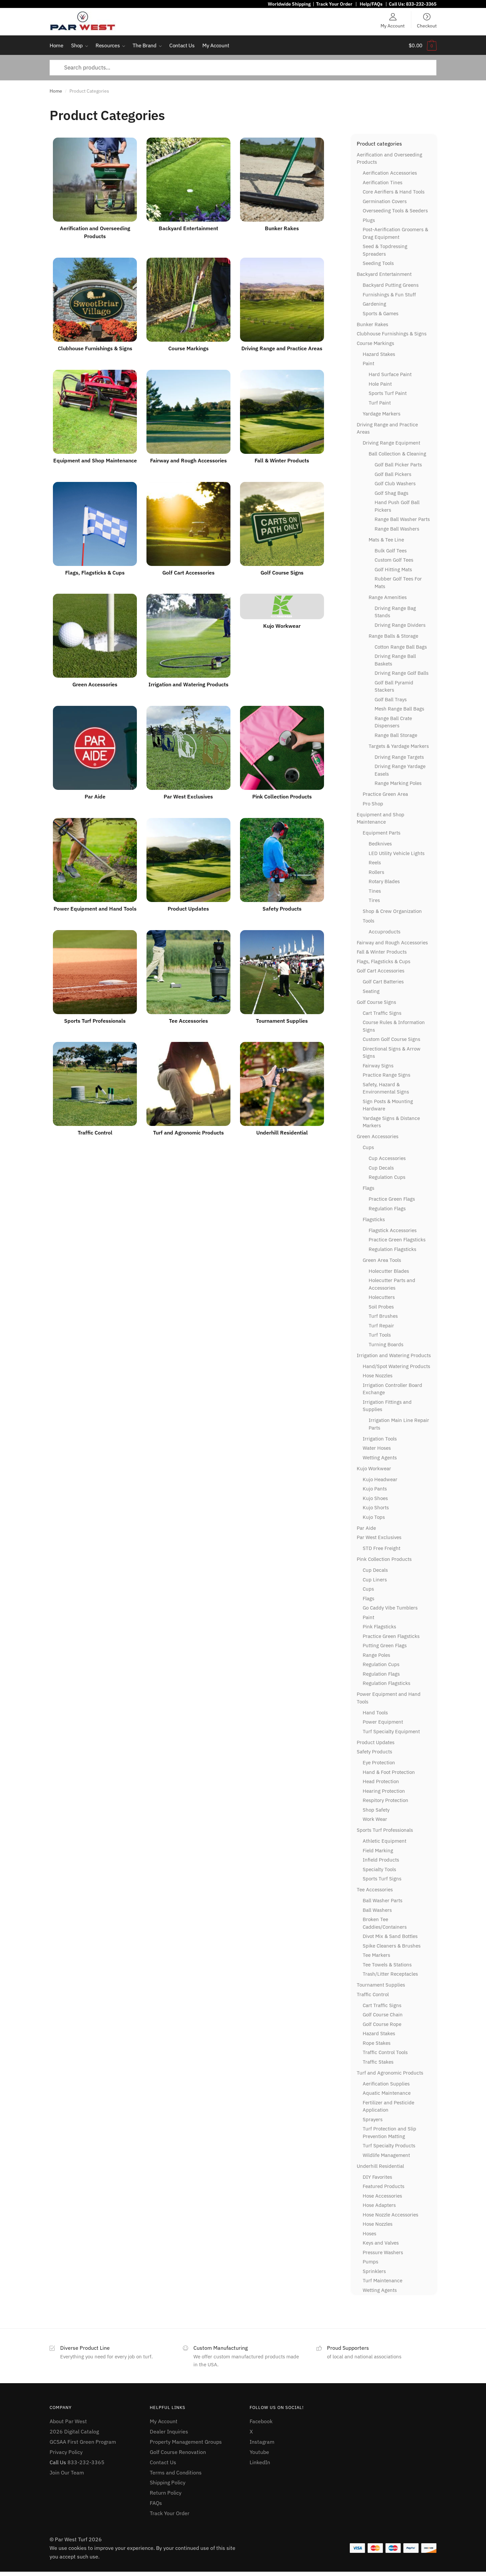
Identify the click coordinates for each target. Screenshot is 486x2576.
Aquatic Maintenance (387, 2093)
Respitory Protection (385, 1800)
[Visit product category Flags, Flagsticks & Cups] (95, 524)
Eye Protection (379, 1762)
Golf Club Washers (395, 483)
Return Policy (166, 2493)
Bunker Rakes (372, 324)
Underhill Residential (380, 2166)
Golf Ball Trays (391, 699)
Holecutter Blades (389, 1271)
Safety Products (374, 1752)
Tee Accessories (375, 1889)
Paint (368, 363)
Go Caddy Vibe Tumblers (390, 1608)
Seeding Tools (378, 263)
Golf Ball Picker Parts (398, 465)
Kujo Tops (374, 1517)
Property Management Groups (186, 2442)
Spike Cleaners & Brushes (392, 1946)
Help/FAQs (371, 4)
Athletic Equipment (385, 1841)
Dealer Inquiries (169, 2431)
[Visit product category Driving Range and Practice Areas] (282, 300)
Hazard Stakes (379, 354)
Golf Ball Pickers (393, 474)
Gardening (374, 304)
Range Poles (376, 1655)
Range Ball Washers (397, 529)
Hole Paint (380, 384)
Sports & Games (381, 313)
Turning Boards (386, 1344)
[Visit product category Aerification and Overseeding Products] (95, 180)
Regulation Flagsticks (392, 1249)
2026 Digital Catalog (74, 2431)
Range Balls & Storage (393, 636)
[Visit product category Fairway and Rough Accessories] (188, 412)
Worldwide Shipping (289, 4)
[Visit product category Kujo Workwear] (282, 606)
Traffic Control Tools (385, 2052)
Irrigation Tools (380, 1439)
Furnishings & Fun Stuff (389, 295)
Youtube (259, 2452)
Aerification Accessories (390, 173)
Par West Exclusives (379, 1537)
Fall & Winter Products (382, 952)
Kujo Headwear (380, 1479)
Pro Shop (373, 804)
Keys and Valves (381, 2243)
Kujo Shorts (376, 1507)
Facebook (261, 2421)
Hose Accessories (382, 2196)
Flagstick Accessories (393, 1230)
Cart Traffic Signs (382, 1013)
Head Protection (381, 1781)
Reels (375, 862)
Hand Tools (375, 1713)
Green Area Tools (382, 1260)
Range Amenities (388, 597)
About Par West (68, 2421)
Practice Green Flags (392, 1199)
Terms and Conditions (176, 2472)
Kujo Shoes (375, 1498)
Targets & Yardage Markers (399, 746)
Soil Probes (381, 1307)
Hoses (369, 2233)
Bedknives (380, 844)
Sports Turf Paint (388, 393)
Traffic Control (373, 1994)
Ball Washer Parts (383, 1900)
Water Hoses (377, 1448)
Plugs (369, 220)
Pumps (370, 2262)
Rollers (376, 872)
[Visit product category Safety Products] (282, 860)
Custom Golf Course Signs (391, 1039)
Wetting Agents (380, 1458)
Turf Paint (380, 403)
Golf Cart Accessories (381, 971)
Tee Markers (376, 1955)
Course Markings (375, 343)
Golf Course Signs (376, 1002)
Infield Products (381, 1860)
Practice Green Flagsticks (397, 1240)
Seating (371, 991)
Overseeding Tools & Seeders (395, 211)
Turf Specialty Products (389, 2146)
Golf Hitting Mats (393, 569)
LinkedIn (260, 2462)
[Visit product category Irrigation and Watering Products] (188, 636)
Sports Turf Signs (382, 1879)
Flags (368, 1188)
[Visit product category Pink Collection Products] (282, 748)
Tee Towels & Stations (387, 1965)
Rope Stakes (377, 2043)
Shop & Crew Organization (392, 911)
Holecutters (382, 1297)
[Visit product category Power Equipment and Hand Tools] (95, 860)
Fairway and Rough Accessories (392, 943)
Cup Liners (375, 1580)
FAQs (156, 2503)
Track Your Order (334, 4)
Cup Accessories (387, 1158)
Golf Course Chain (383, 2015)
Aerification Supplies (386, 2084)
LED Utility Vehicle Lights (397, 853)
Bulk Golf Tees (391, 551)
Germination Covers (385, 201)
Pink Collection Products (384, 1559)
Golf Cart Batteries (383, 982)
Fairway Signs (378, 1066)
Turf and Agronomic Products (390, 2073)
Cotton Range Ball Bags (401, 647)
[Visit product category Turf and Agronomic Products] (188, 1084)
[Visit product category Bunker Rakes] (282, 180)
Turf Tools (380, 1335)
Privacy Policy (66, 2452)
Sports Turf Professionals (385, 1830)
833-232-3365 (421, 4)
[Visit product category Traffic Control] (95, 1084)
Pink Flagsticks (379, 1627)
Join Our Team (67, 2472)
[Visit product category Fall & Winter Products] (282, 412)
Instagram (262, 2442)
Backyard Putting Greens (391, 285)
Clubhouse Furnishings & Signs (392, 334)
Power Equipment (383, 1722)
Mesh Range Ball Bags (399, 709)
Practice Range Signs (386, 1075)
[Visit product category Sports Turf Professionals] (95, 972)
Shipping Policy (168, 2482)
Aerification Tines (383, 182)
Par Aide (366, 1528)
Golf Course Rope (382, 2024)
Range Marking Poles (398, 783)
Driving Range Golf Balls (402, 673)
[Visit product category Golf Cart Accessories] (188, 524)
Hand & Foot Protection (389, 1772)
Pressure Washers (383, 2252)
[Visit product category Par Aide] (95, 748)
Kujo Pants (375, 1489)
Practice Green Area (385, 794)
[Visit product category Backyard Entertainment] (188, 180)
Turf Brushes (383, 1316)
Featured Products (384, 2186)
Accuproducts (385, 932)
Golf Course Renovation (178, 2452)
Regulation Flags (387, 1208)
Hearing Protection (384, 1791)
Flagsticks (374, 1219)
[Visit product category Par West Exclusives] (188, 748)
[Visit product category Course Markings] (188, 300)
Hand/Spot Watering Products (396, 1366)
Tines (375, 891)
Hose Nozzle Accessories (390, 2215)
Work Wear (375, 1819)
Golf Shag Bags (391, 493)
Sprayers (373, 2119)
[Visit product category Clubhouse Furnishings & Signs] (95, 300)
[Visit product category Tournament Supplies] (282, 972)
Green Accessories (378, 1136)
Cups (368, 1147)
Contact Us (163, 2462)
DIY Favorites (377, 2177)
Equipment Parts (382, 833)
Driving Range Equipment (391, 443)
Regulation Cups (387, 1177)
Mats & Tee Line (386, 540)
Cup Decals (381, 1168)
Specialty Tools (379, 1869)
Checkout (427, 25)
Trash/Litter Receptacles (390, 1974)
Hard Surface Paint (390, 374)
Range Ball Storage (396, 735)
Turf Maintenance (383, 2280)
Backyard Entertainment (384, 274)
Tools (368, 921)
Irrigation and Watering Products (394, 1355)
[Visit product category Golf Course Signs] (282, 524)
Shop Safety (376, 1810)
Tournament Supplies (381, 1985)
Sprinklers (374, 2271)
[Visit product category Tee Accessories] (188, 972)
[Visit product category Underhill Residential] (282, 1084)
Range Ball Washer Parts (402, 519)
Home (56, 91)
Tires (374, 900)
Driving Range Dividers (400, 625)
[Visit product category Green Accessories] (95, 636)
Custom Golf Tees (394, 560)
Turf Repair (381, 1326)
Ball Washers (377, 1910)
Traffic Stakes (378, 2062)
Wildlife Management (386, 2155)
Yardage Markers (382, 414)
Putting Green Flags (385, 1645)
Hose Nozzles (378, 1375)
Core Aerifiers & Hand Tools (394, 192)
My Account (393, 25)
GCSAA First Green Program (83, 2442)
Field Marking (378, 1850)
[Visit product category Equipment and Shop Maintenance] (95, 412)
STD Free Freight (382, 1548)
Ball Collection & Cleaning (397, 454)
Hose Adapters (379, 2205)
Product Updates (376, 1742)
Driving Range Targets (399, 757)
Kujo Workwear (374, 1468)
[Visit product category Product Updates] (188, 860)
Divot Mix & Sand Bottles (390, 1936)
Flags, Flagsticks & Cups (384, 961)
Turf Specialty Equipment (391, 1731)
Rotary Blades (384, 881)
